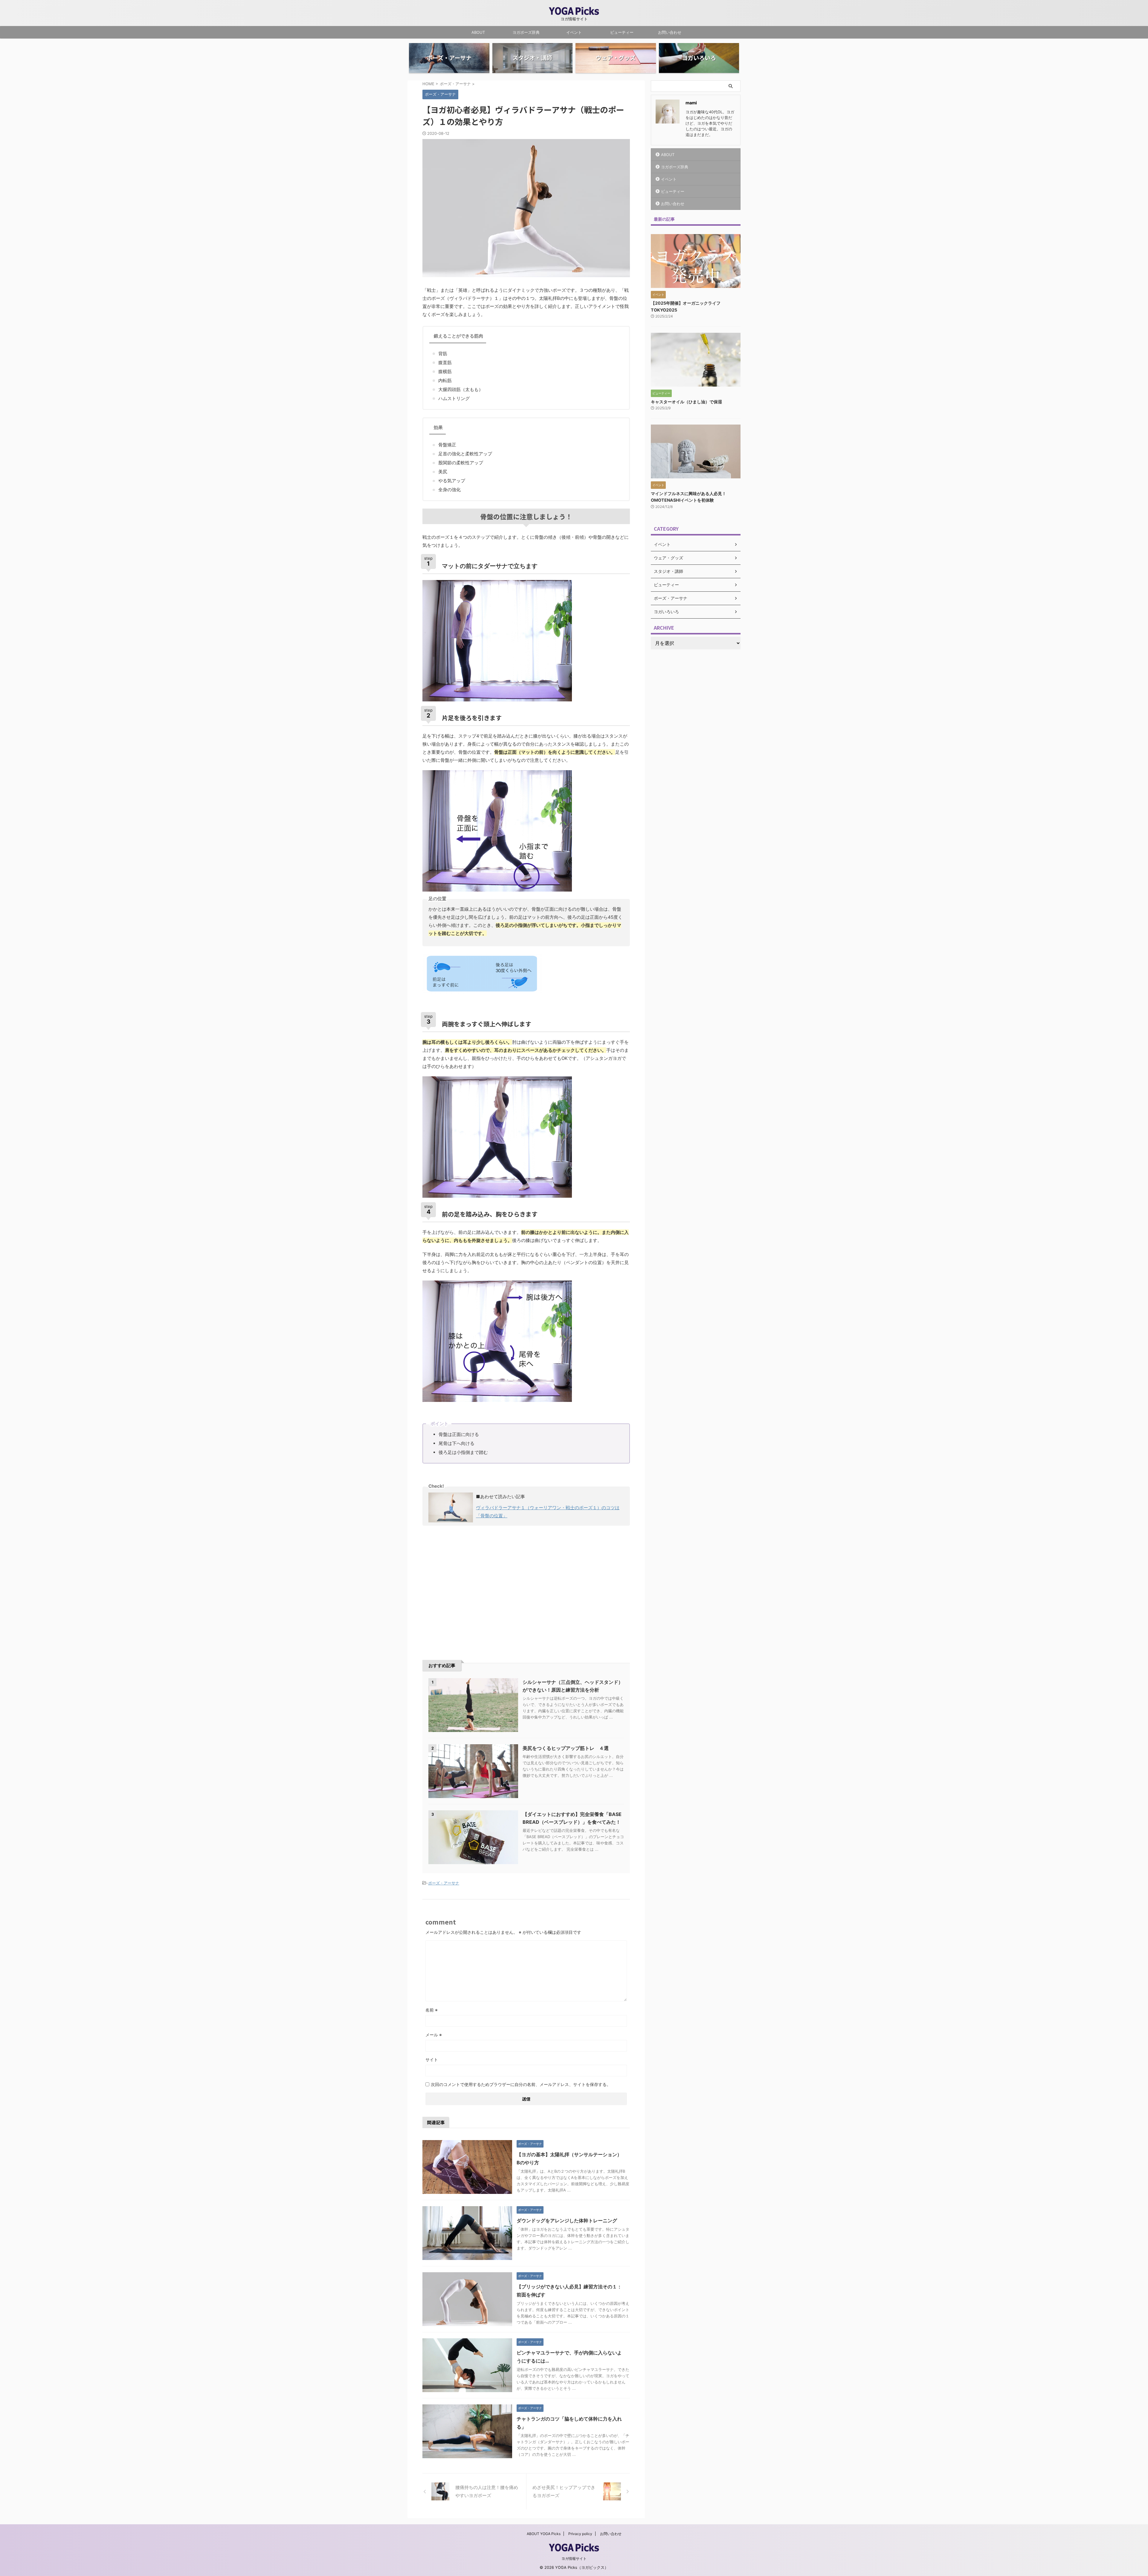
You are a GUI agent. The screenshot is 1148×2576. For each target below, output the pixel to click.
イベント (574, 32)
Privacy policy (580, 2534)
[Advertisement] (473, 1584)
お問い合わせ (670, 32)
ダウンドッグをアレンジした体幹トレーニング (567, 2221)
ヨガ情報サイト (574, 2559)
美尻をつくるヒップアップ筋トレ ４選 (566, 1748)
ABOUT (478, 32)
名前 (432, 2010)
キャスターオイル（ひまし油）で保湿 (686, 402)
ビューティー (622, 32)
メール (434, 2035)
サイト (432, 2060)
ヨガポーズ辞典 (526, 32)
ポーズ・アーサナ (444, 1883)
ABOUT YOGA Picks (544, 2534)
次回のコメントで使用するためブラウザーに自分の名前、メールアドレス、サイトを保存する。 (521, 2084)
